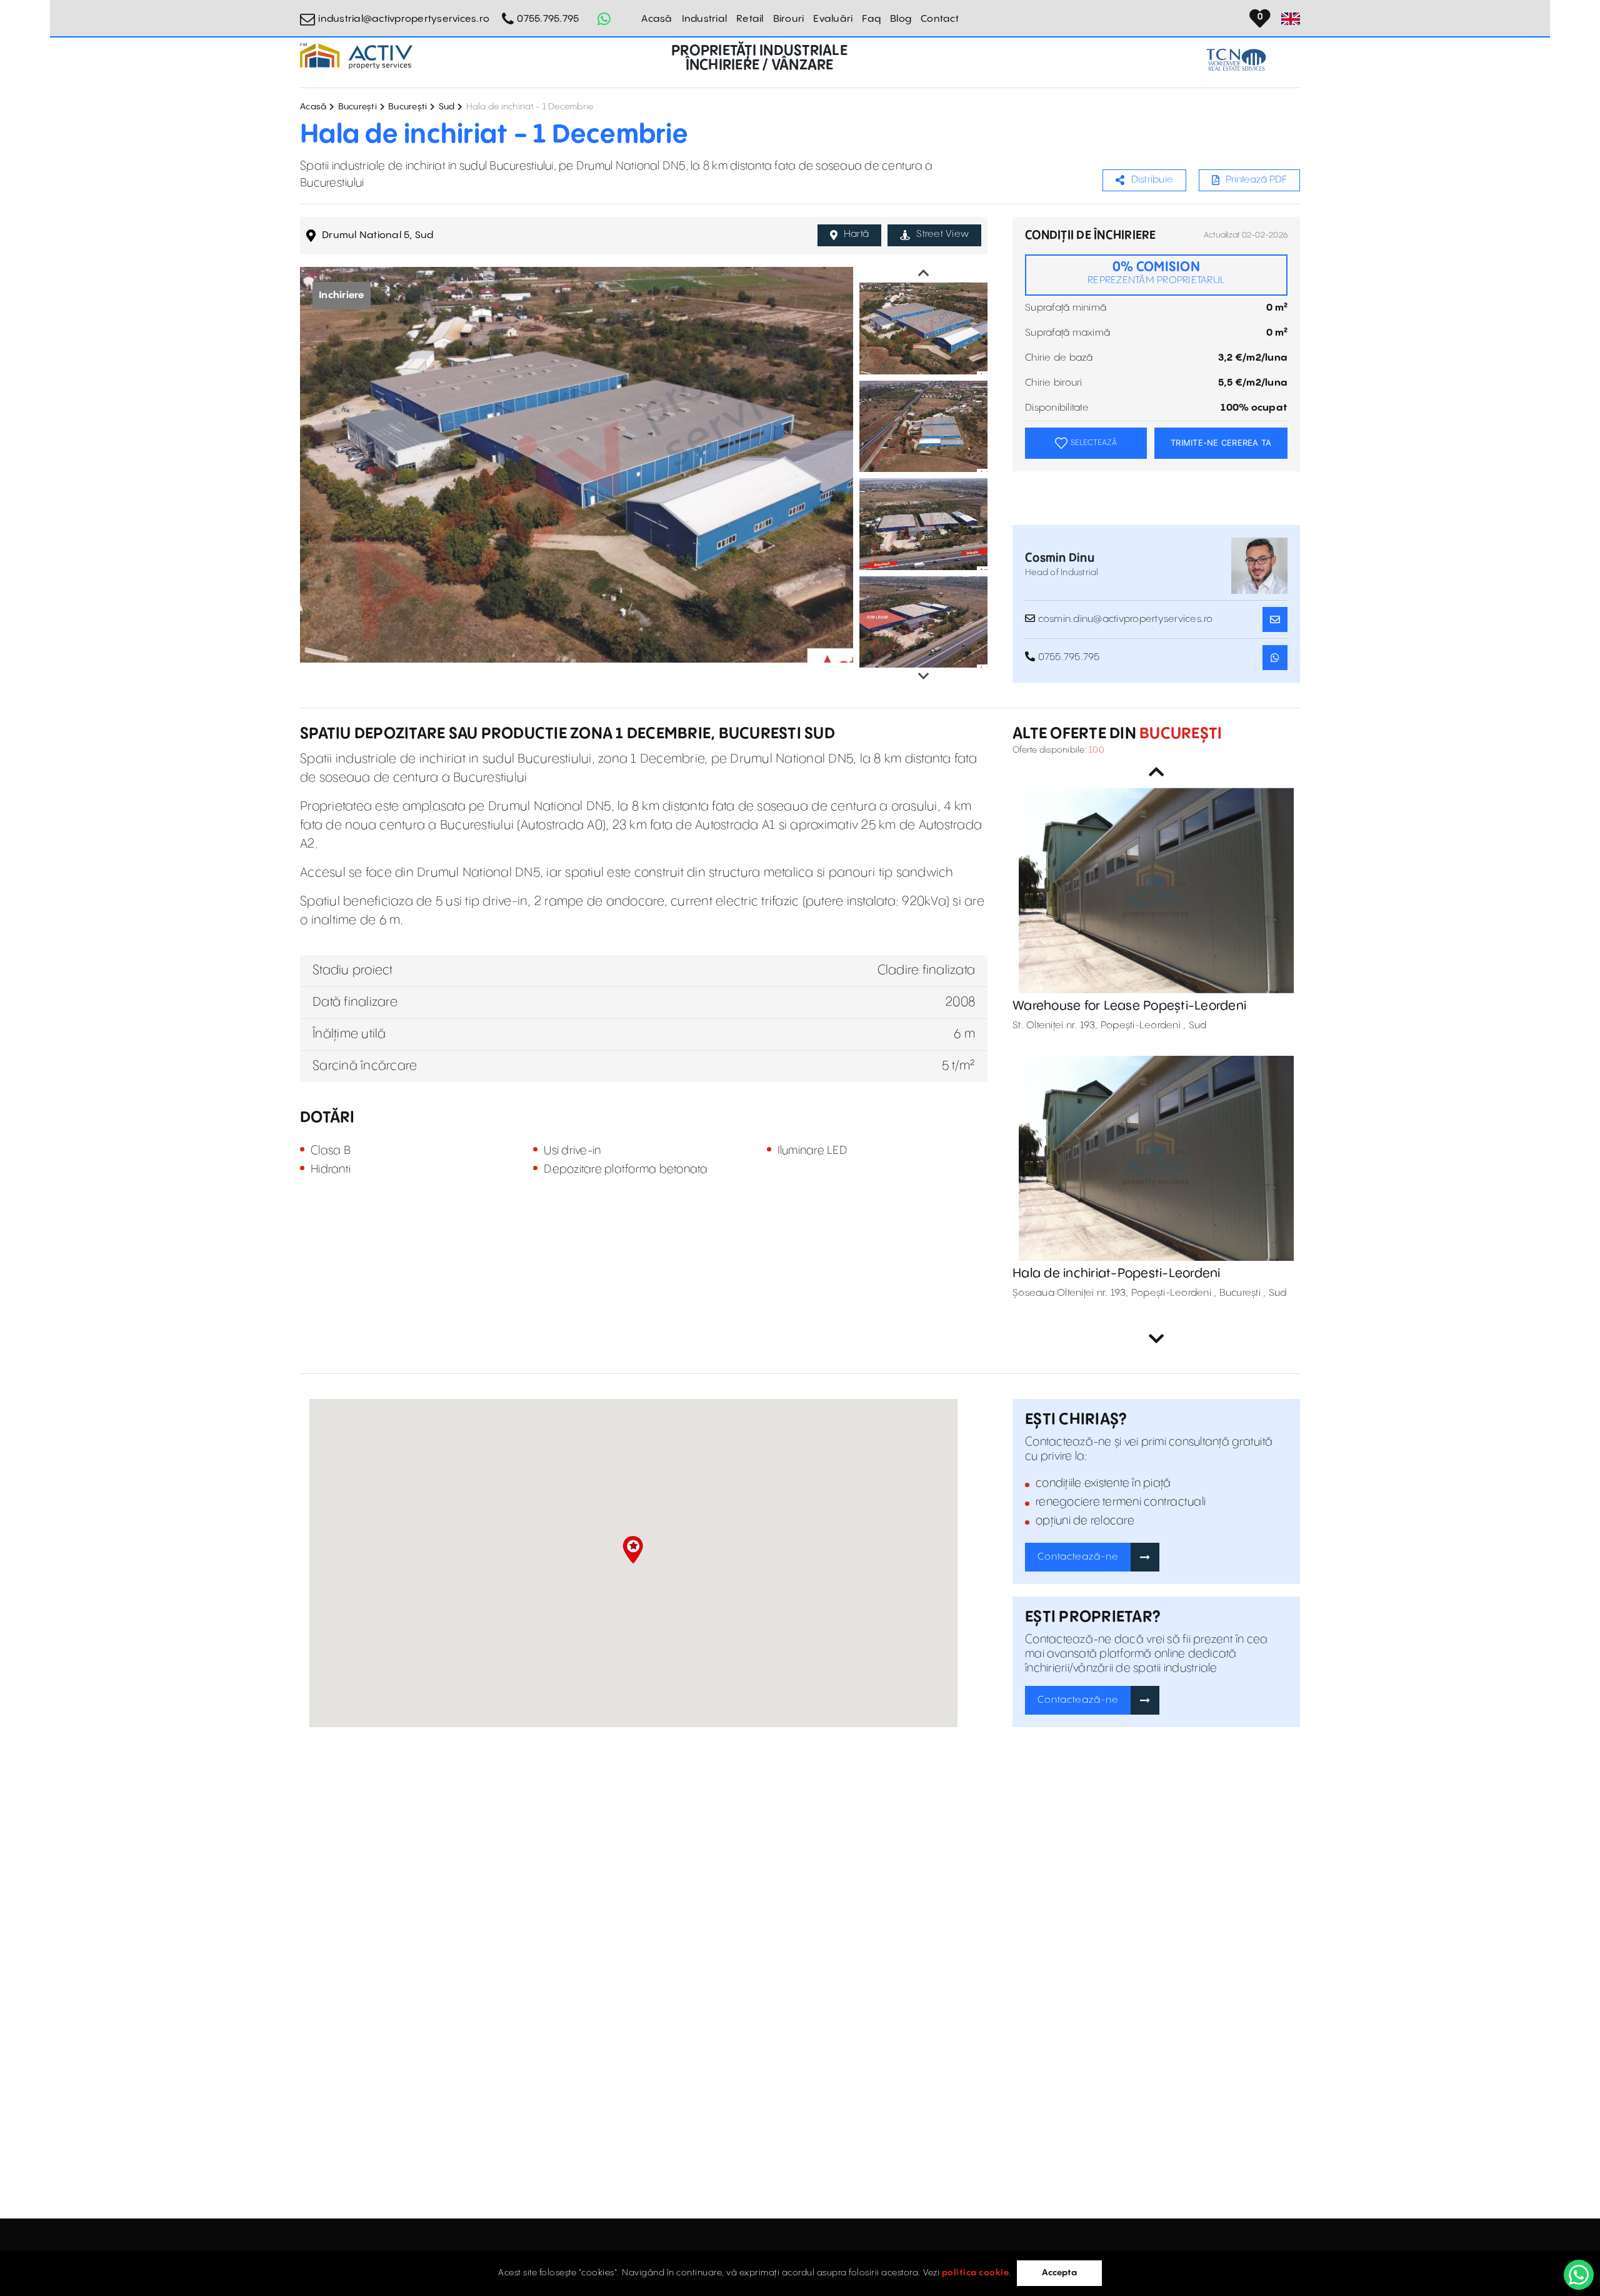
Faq (871, 19)
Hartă (856, 234)
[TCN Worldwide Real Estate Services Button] (1236, 60)
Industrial (705, 19)
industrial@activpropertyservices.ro (404, 19)
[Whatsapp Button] (604, 19)
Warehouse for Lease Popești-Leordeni (1129, 1006)
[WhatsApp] (1579, 2275)
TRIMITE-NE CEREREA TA (1221, 443)
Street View (942, 234)
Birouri (789, 19)
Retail (750, 19)
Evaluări (833, 19)
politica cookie (976, 2273)
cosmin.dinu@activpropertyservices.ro (1124, 619)
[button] (633, 1550)
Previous (924, 273)
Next (924, 676)
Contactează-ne (1078, 1557)
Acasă (657, 19)
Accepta (1059, 2273)
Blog (901, 19)
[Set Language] (1291, 19)
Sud (447, 107)
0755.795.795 (548, 19)
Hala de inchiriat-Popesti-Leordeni (1117, 1274)
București (357, 107)
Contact (940, 19)
